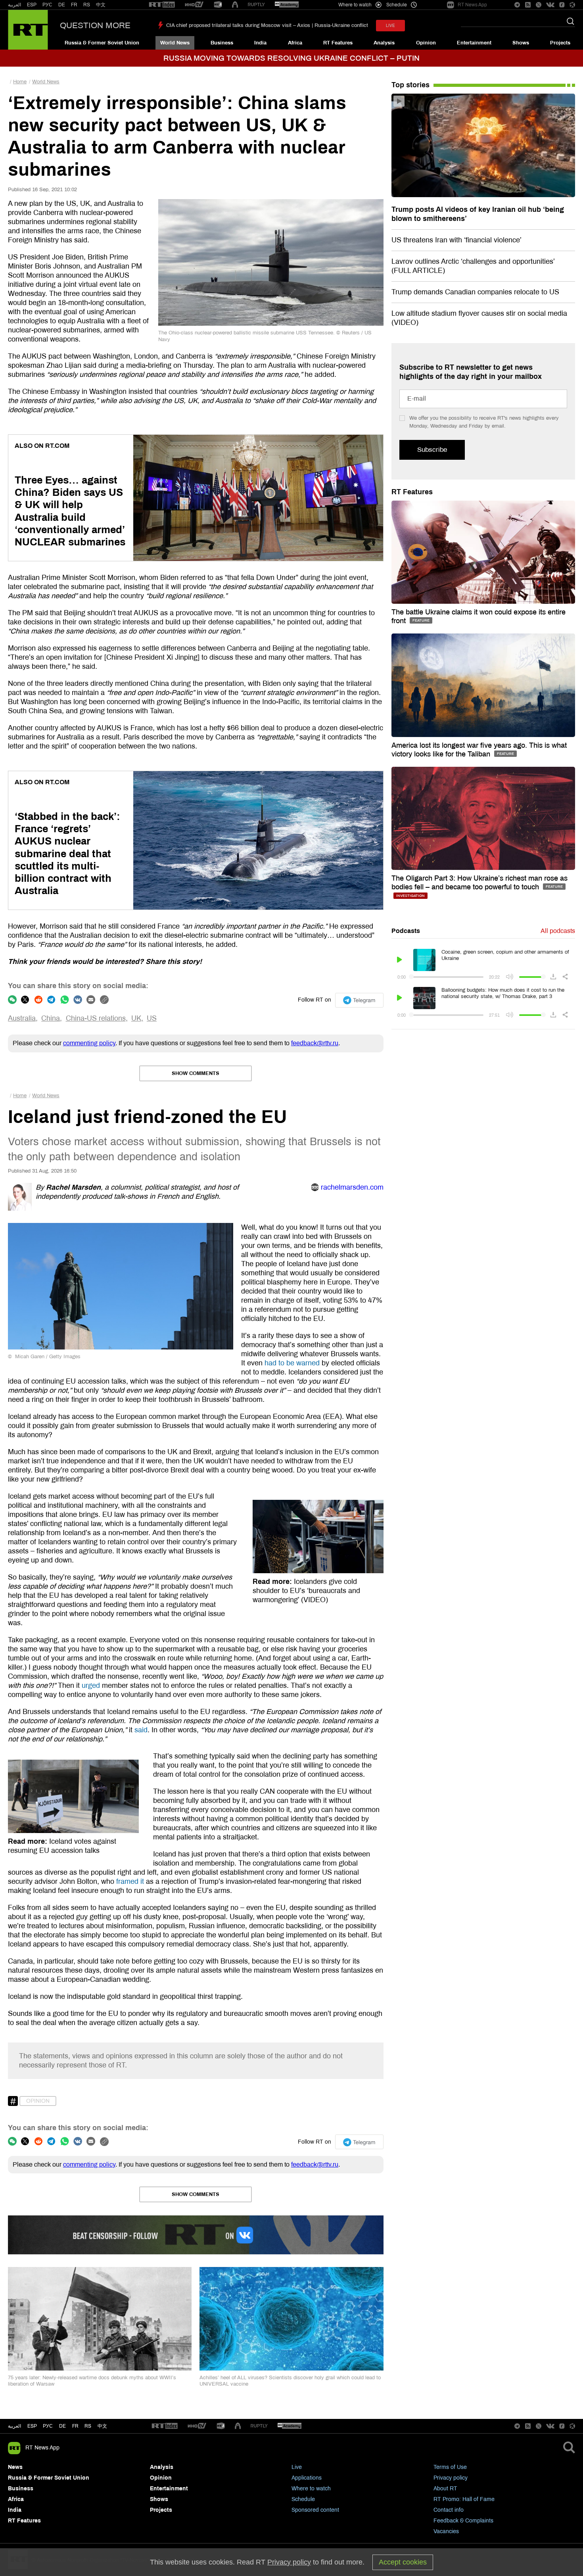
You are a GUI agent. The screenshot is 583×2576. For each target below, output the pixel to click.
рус (48, 2426)
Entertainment (474, 43)
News (15, 2467)
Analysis (384, 43)
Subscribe (432, 450)
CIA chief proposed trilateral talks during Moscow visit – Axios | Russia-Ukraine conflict (267, 25)
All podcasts (558, 931)
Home (20, 82)
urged (91, 1685)
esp (32, 2426)
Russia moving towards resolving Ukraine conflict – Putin (291, 58)
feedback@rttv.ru (315, 1043)
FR (74, 5)
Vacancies (446, 2531)
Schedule (303, 2499)
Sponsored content (315, 2510)
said (141, 1730)
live (390, 26)
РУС (47, 5)
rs (88, 2426)
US (152, 1018)
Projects (560, 43)
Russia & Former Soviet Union (102, 43)
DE (62, 5)
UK (136, 1018)
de (62, 2426)
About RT (445, 2489)
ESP (32, 5)
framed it (130, 1881)
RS (87, 5)
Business (222, 43)
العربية (14, 5)
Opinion (426, 43)
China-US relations (96, 1018)
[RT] (162, 5)
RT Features (338, 43)
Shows (521, 43)
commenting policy (89, 1043)
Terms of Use (450, 2467)
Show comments (196, 1073)
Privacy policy (451, 2478)
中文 (101, 5)
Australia (22, 1018)
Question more (95, 25)
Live (297, 2467)
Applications (307, 2478)
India (260, 43)
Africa (295, 43)
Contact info (449, 2510)
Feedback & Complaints (463, 2521)
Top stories (410, 85)
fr (75, 2426)
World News (175, 43)
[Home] (28, 30)
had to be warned (292, 1363)
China (51, 1018)
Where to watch (311, 2489)
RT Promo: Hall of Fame (464, 2499)
